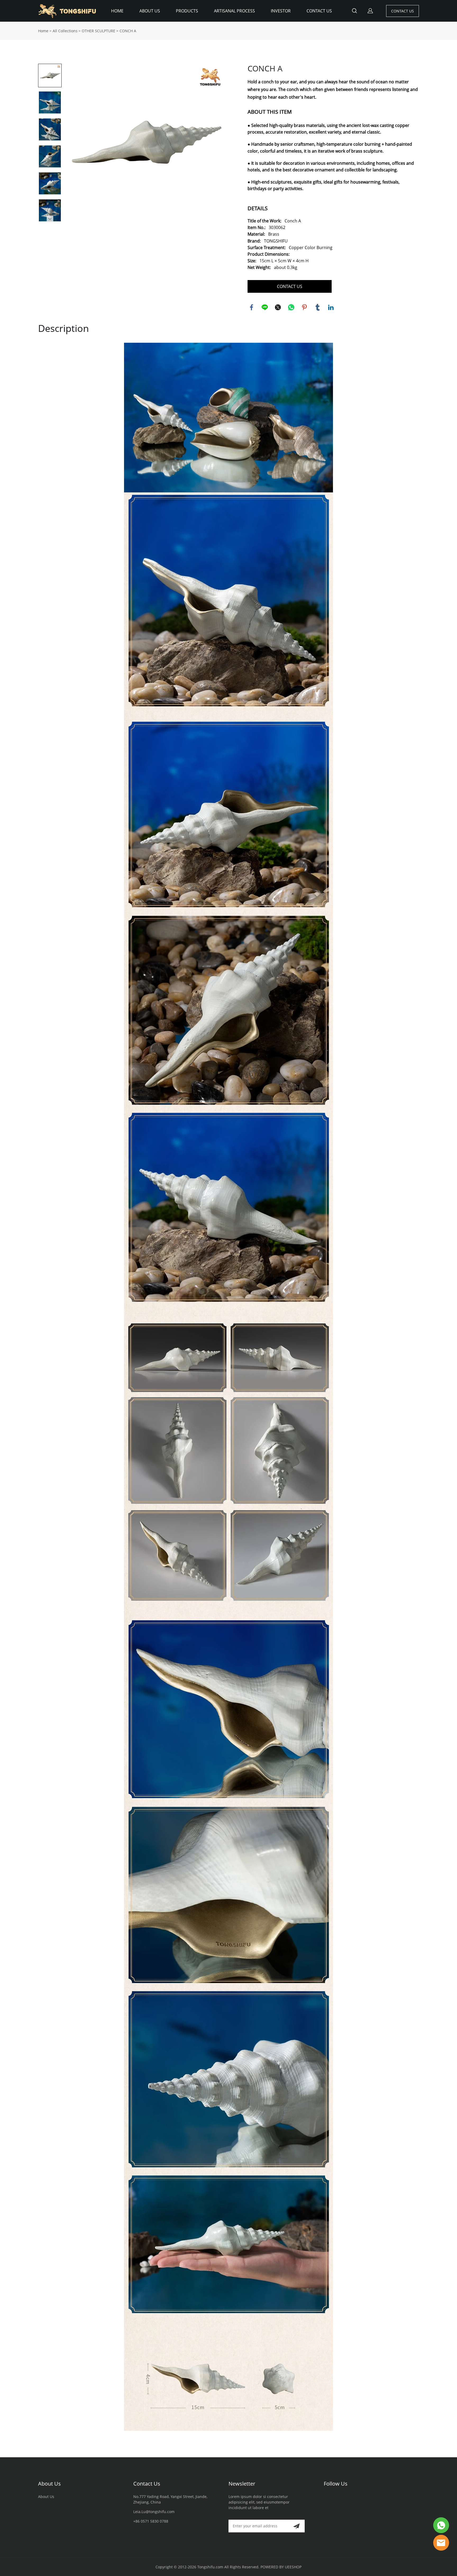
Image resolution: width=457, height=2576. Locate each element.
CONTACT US (319, 11)
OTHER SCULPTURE (99, 31)
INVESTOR (281, 11)
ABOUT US (150, 11)
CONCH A (128, 31)
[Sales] (441, 2525)
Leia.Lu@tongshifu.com (154, 2512)
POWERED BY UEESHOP (281, 2567)
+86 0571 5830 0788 (151, 2521)
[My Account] (370, 11)
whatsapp (291, 307)
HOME (117, 11)
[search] (354, 12)
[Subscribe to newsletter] (296, 2526)
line (265, 307)
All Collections (65, 31)
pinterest (304, 307)
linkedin (331, 307)
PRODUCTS (187, 11)
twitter (278, 307)
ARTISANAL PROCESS (234, 11)
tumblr (318, 307)
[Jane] (441, 2543)
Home (43, 31)
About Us (49, 2484)
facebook (252, 307)
